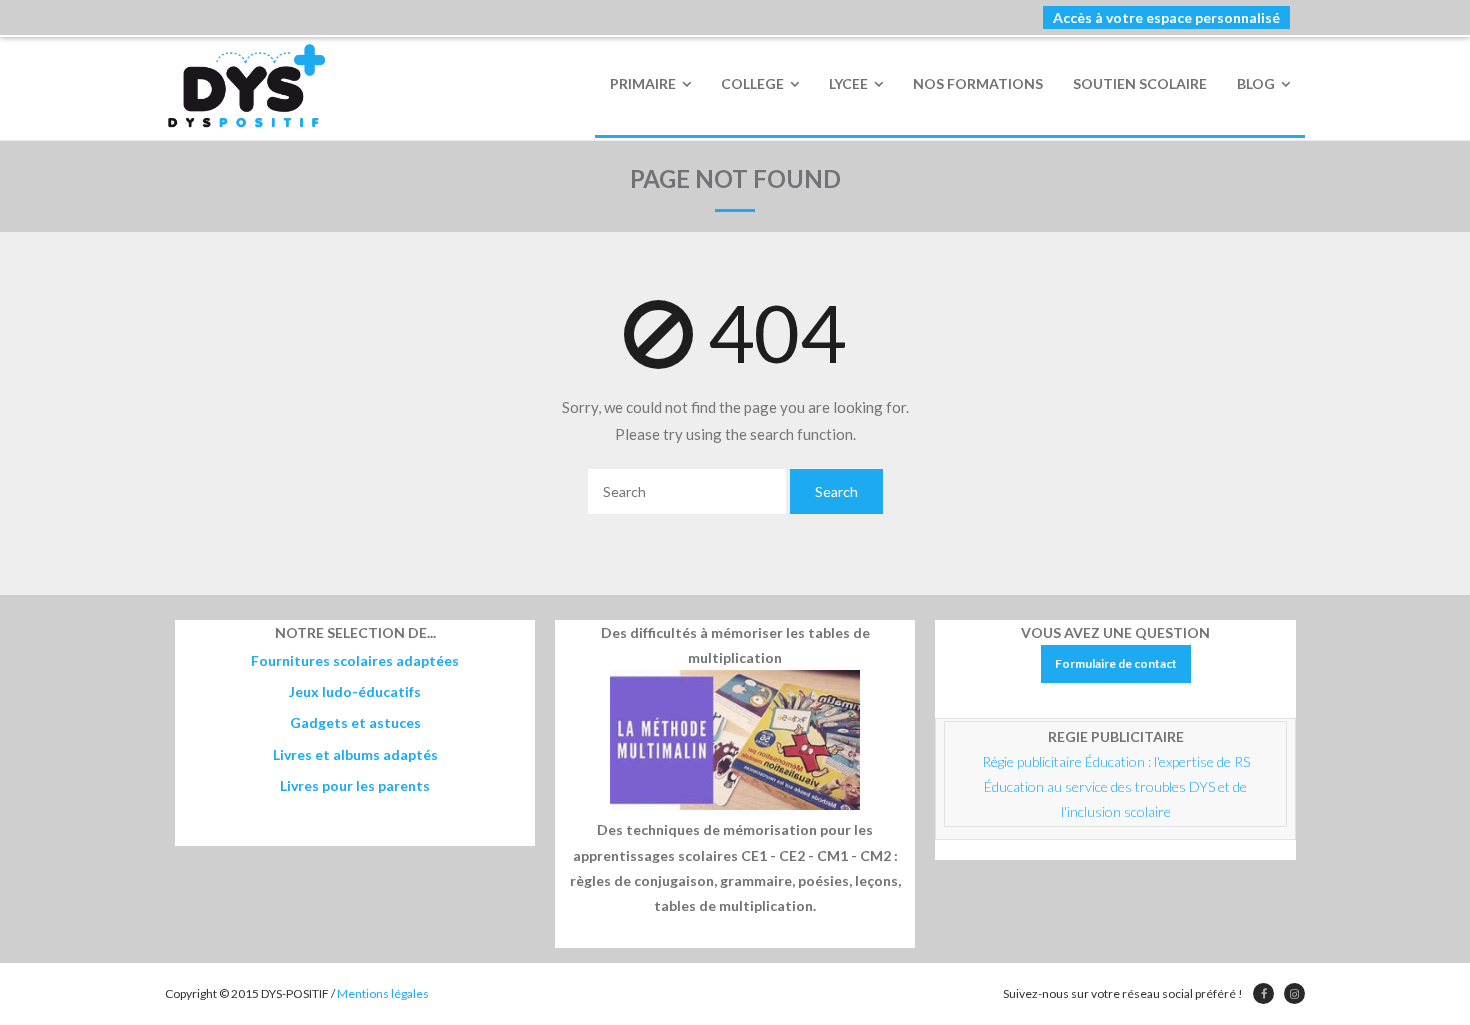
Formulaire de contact (1116, 663)
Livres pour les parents (355, 785)
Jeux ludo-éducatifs (355, 691)
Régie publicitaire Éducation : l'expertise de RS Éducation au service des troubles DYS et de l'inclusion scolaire (1117, 786)
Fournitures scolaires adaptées (355, 660)
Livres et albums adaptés (355, 754)
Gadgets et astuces (355, 722)
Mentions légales (383, 993)
